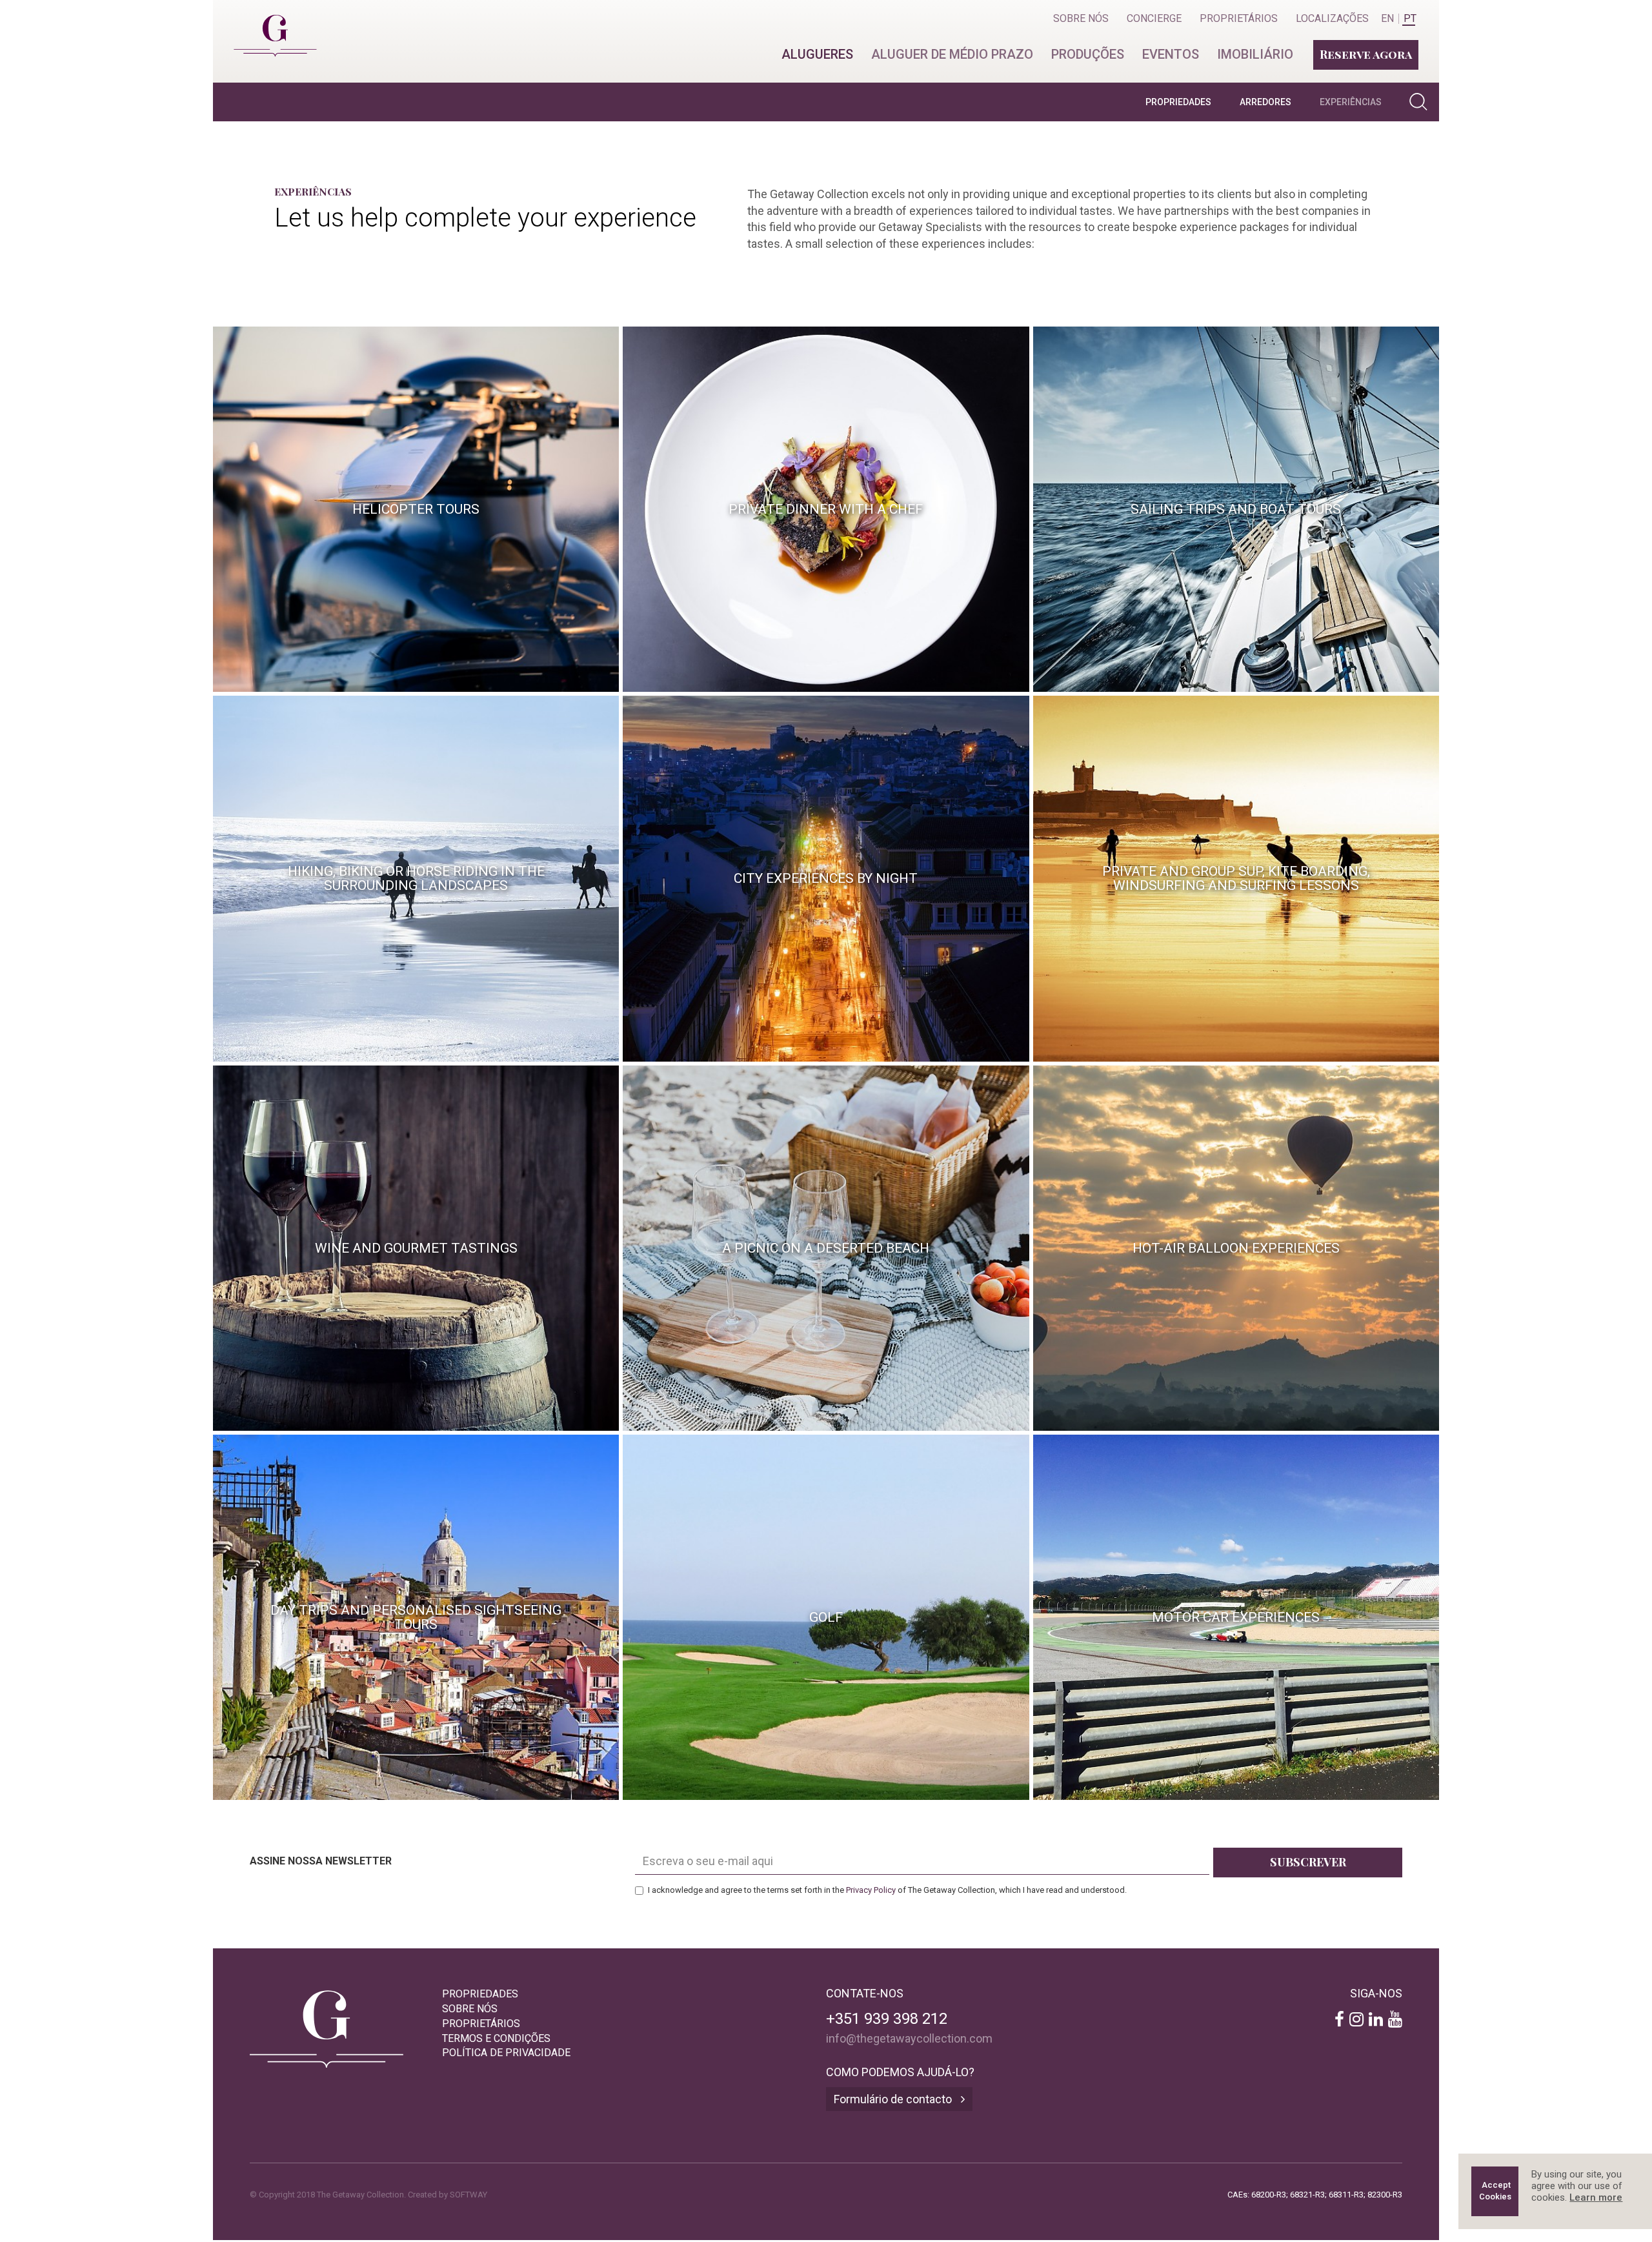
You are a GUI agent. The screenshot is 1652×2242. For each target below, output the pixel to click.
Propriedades (1178, 102)
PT (1410, 19)
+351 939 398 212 (887, 2019)
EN (1387, 19)
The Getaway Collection (269, 25)
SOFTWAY (468, 2195)
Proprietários (1239, 18)
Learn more (1596, 2197)
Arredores (1265, 102)
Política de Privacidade (506, 2053)
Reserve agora (1366, 54)
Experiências (1351, 102)
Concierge (1154, 18)
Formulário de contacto (894, 2099)
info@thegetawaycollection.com (909, 2038)
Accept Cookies (1496, 2191)
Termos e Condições (496, 2038)
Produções (1088, 54)
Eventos (1171, 54)
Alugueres (817, 54)
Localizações (1332, 18)
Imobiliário (1255, 54)
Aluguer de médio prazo (952, 54)
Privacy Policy (871, 1890)
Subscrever (1308, 1862)
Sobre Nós (1081, 18)
